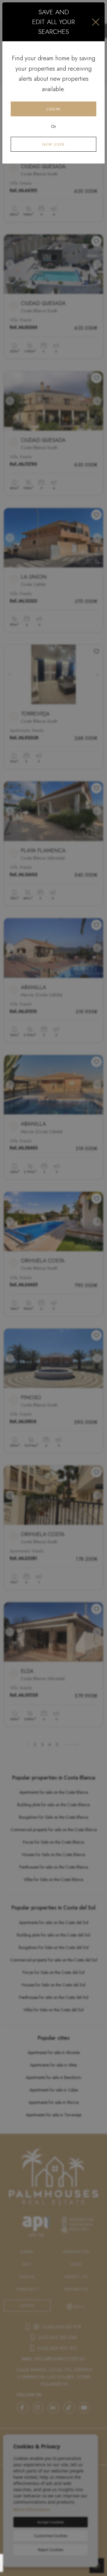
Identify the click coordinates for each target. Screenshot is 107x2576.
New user (53, 144)
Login (53, 109)
